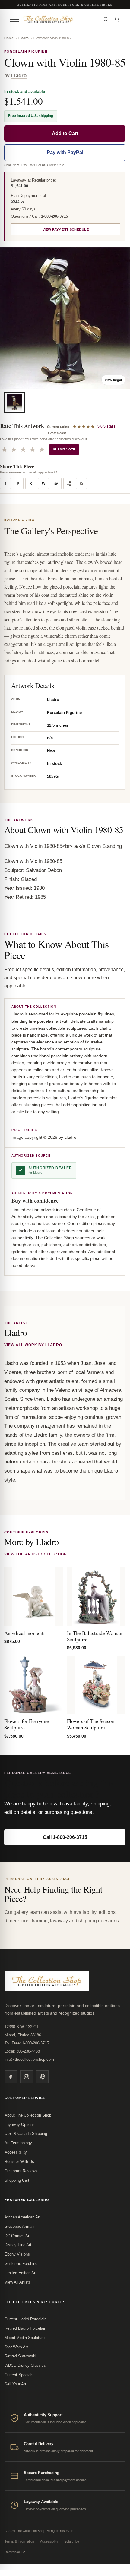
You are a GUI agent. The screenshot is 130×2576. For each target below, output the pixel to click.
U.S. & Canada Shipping (26, 2134)
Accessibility (16, 2152)
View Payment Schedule (66, 229)
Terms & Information (19, 2541)
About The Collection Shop (28, 2115)
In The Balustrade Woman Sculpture (95, 1636)
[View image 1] (14, 402)
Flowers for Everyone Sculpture (27, 1724)
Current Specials (19, 2375)
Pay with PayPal (65, 152)
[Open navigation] (14, 19)
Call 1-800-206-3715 (65, 1837)
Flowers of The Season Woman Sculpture (91, 1724)
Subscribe (72, 2541)
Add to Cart (65, 133)
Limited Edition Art (21, 2273)
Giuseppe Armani (19, 2226)
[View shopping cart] (117, 19)
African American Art (22, 2217)
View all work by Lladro (33, 1345)
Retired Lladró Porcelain (25, 2328)
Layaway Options (20, 2125)
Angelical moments (25, 1633)
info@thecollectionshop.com (29, 2059)
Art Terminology (18, 2143)
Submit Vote (64, 449)
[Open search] (106, 19)
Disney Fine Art (18, 2245)
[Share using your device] (69, 484)
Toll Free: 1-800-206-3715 (27, 2043)
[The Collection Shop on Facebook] (11, 2077)
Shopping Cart (17, 2180)
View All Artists (18, 2282)
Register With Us (19, 2162)
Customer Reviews (21, 2171)
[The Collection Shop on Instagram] (27, 2077)
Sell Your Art (15, 2384)
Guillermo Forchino (21, 2263)
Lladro (24, 38)
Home (9, 38)
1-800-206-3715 (54, 216)
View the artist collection (36, 1554)
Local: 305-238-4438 (22, 2051)
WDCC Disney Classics (25, 2365)
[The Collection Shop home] (60, 19)
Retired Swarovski (20, 2356)
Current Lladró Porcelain (25, 2319)
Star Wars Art (16, 2347)
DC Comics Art (17, 2236)
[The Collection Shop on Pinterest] (42, 2077)
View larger (113, 380)
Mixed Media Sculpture (25, 2338)
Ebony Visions (17, 2254)
